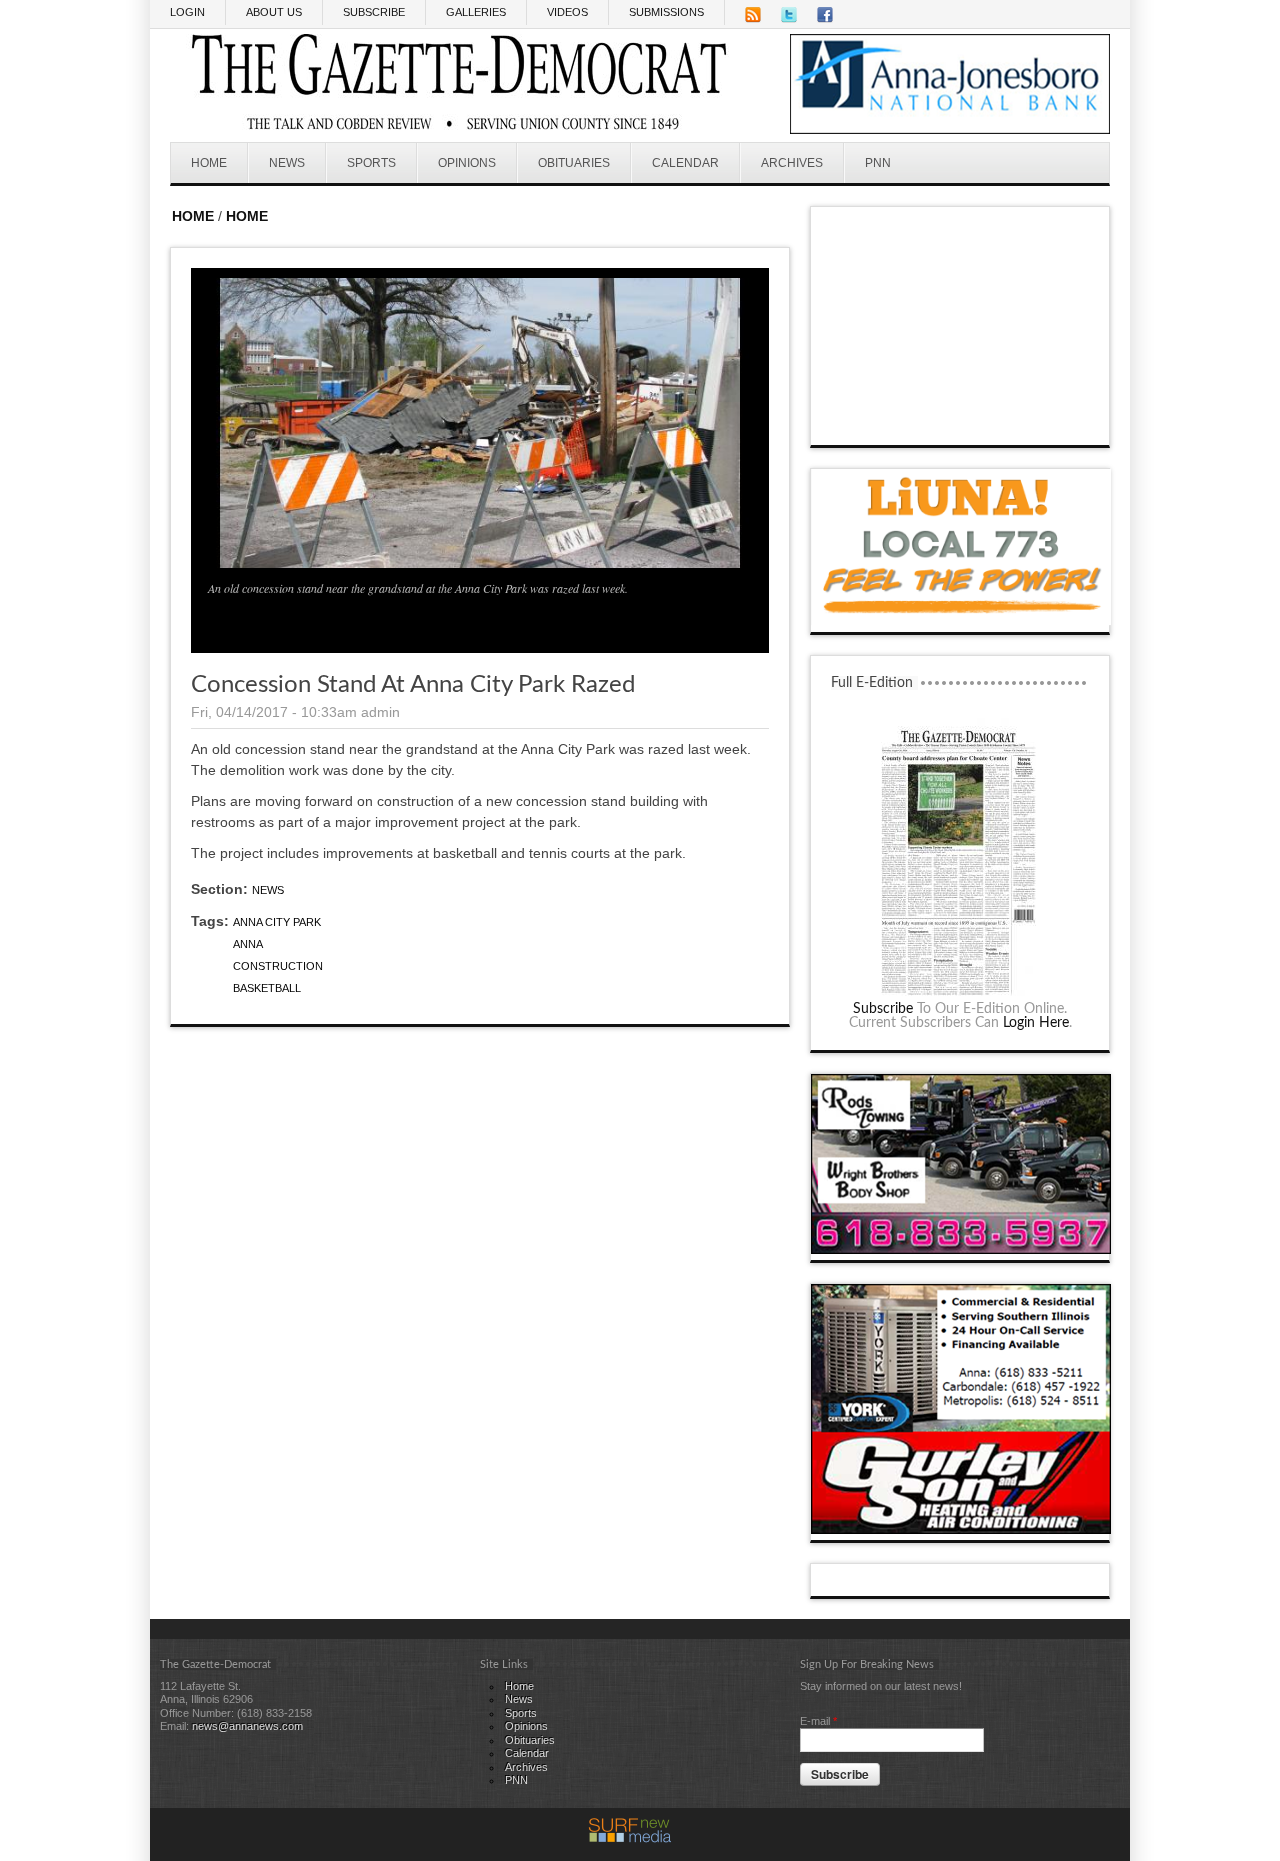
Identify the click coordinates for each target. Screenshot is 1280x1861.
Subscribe (883, 1009)
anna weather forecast (961, 425)
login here (1036, 1023)
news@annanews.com (247, 1726)
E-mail (818, 1721)
